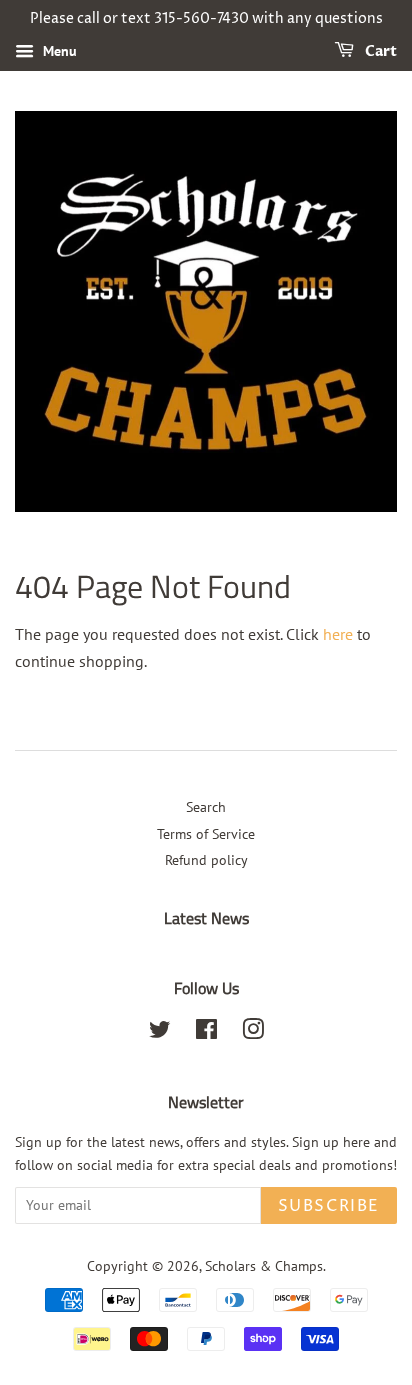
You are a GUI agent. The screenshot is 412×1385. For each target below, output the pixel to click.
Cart (379, 51)
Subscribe (329, 1206)
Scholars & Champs (264, 1266)
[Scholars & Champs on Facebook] (206, 1033)
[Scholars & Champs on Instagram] (253, 1033)
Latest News (206, 918)
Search (206, 807)
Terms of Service (206, 834)
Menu (58, 51)
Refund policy (206, 860)
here (338, 634)
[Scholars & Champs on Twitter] (160, 1033)
